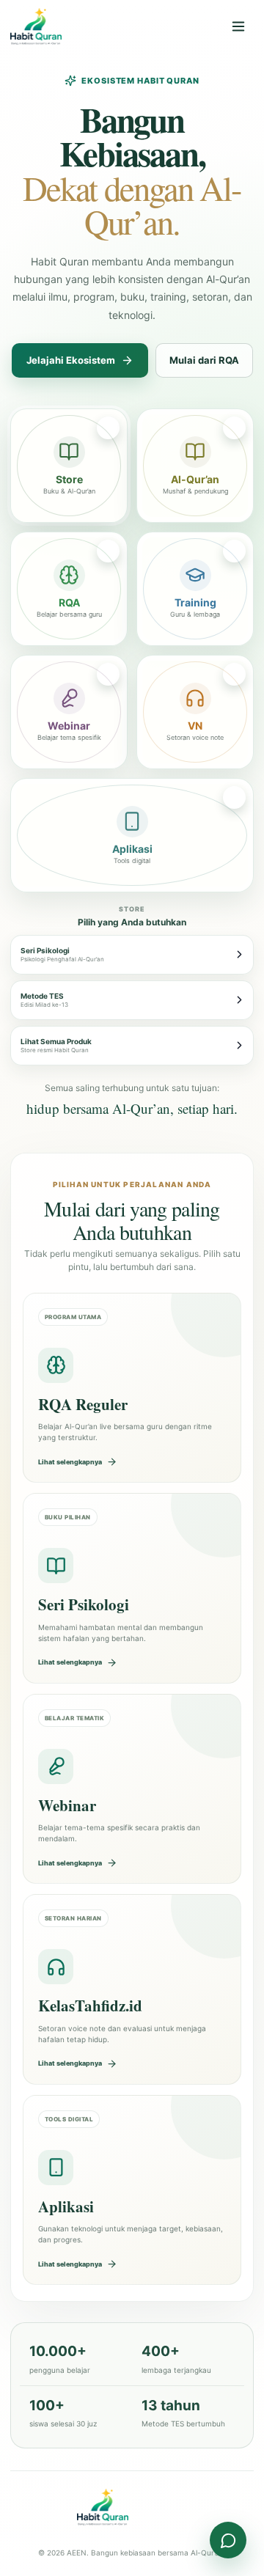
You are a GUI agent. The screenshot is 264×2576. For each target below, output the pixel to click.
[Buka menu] (238, 26)
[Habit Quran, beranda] (63, 26)
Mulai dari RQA (204, 360)
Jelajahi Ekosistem (71, 360)
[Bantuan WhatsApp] (228, 2540)
